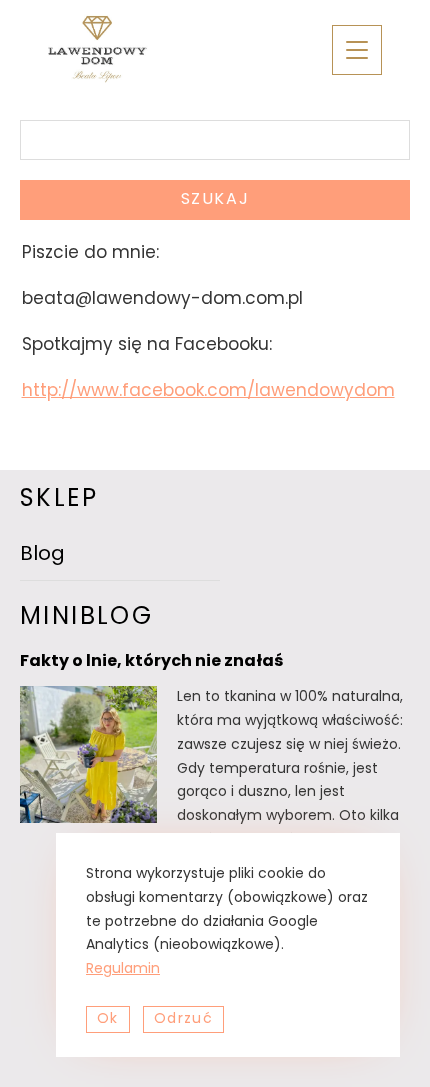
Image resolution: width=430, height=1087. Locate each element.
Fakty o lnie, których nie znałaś (151, 662)
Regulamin (123, 969)
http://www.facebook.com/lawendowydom (208, 391)
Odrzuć (183, 1019)
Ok (108, 1019)
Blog (42, 555)
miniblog (86, 618)
